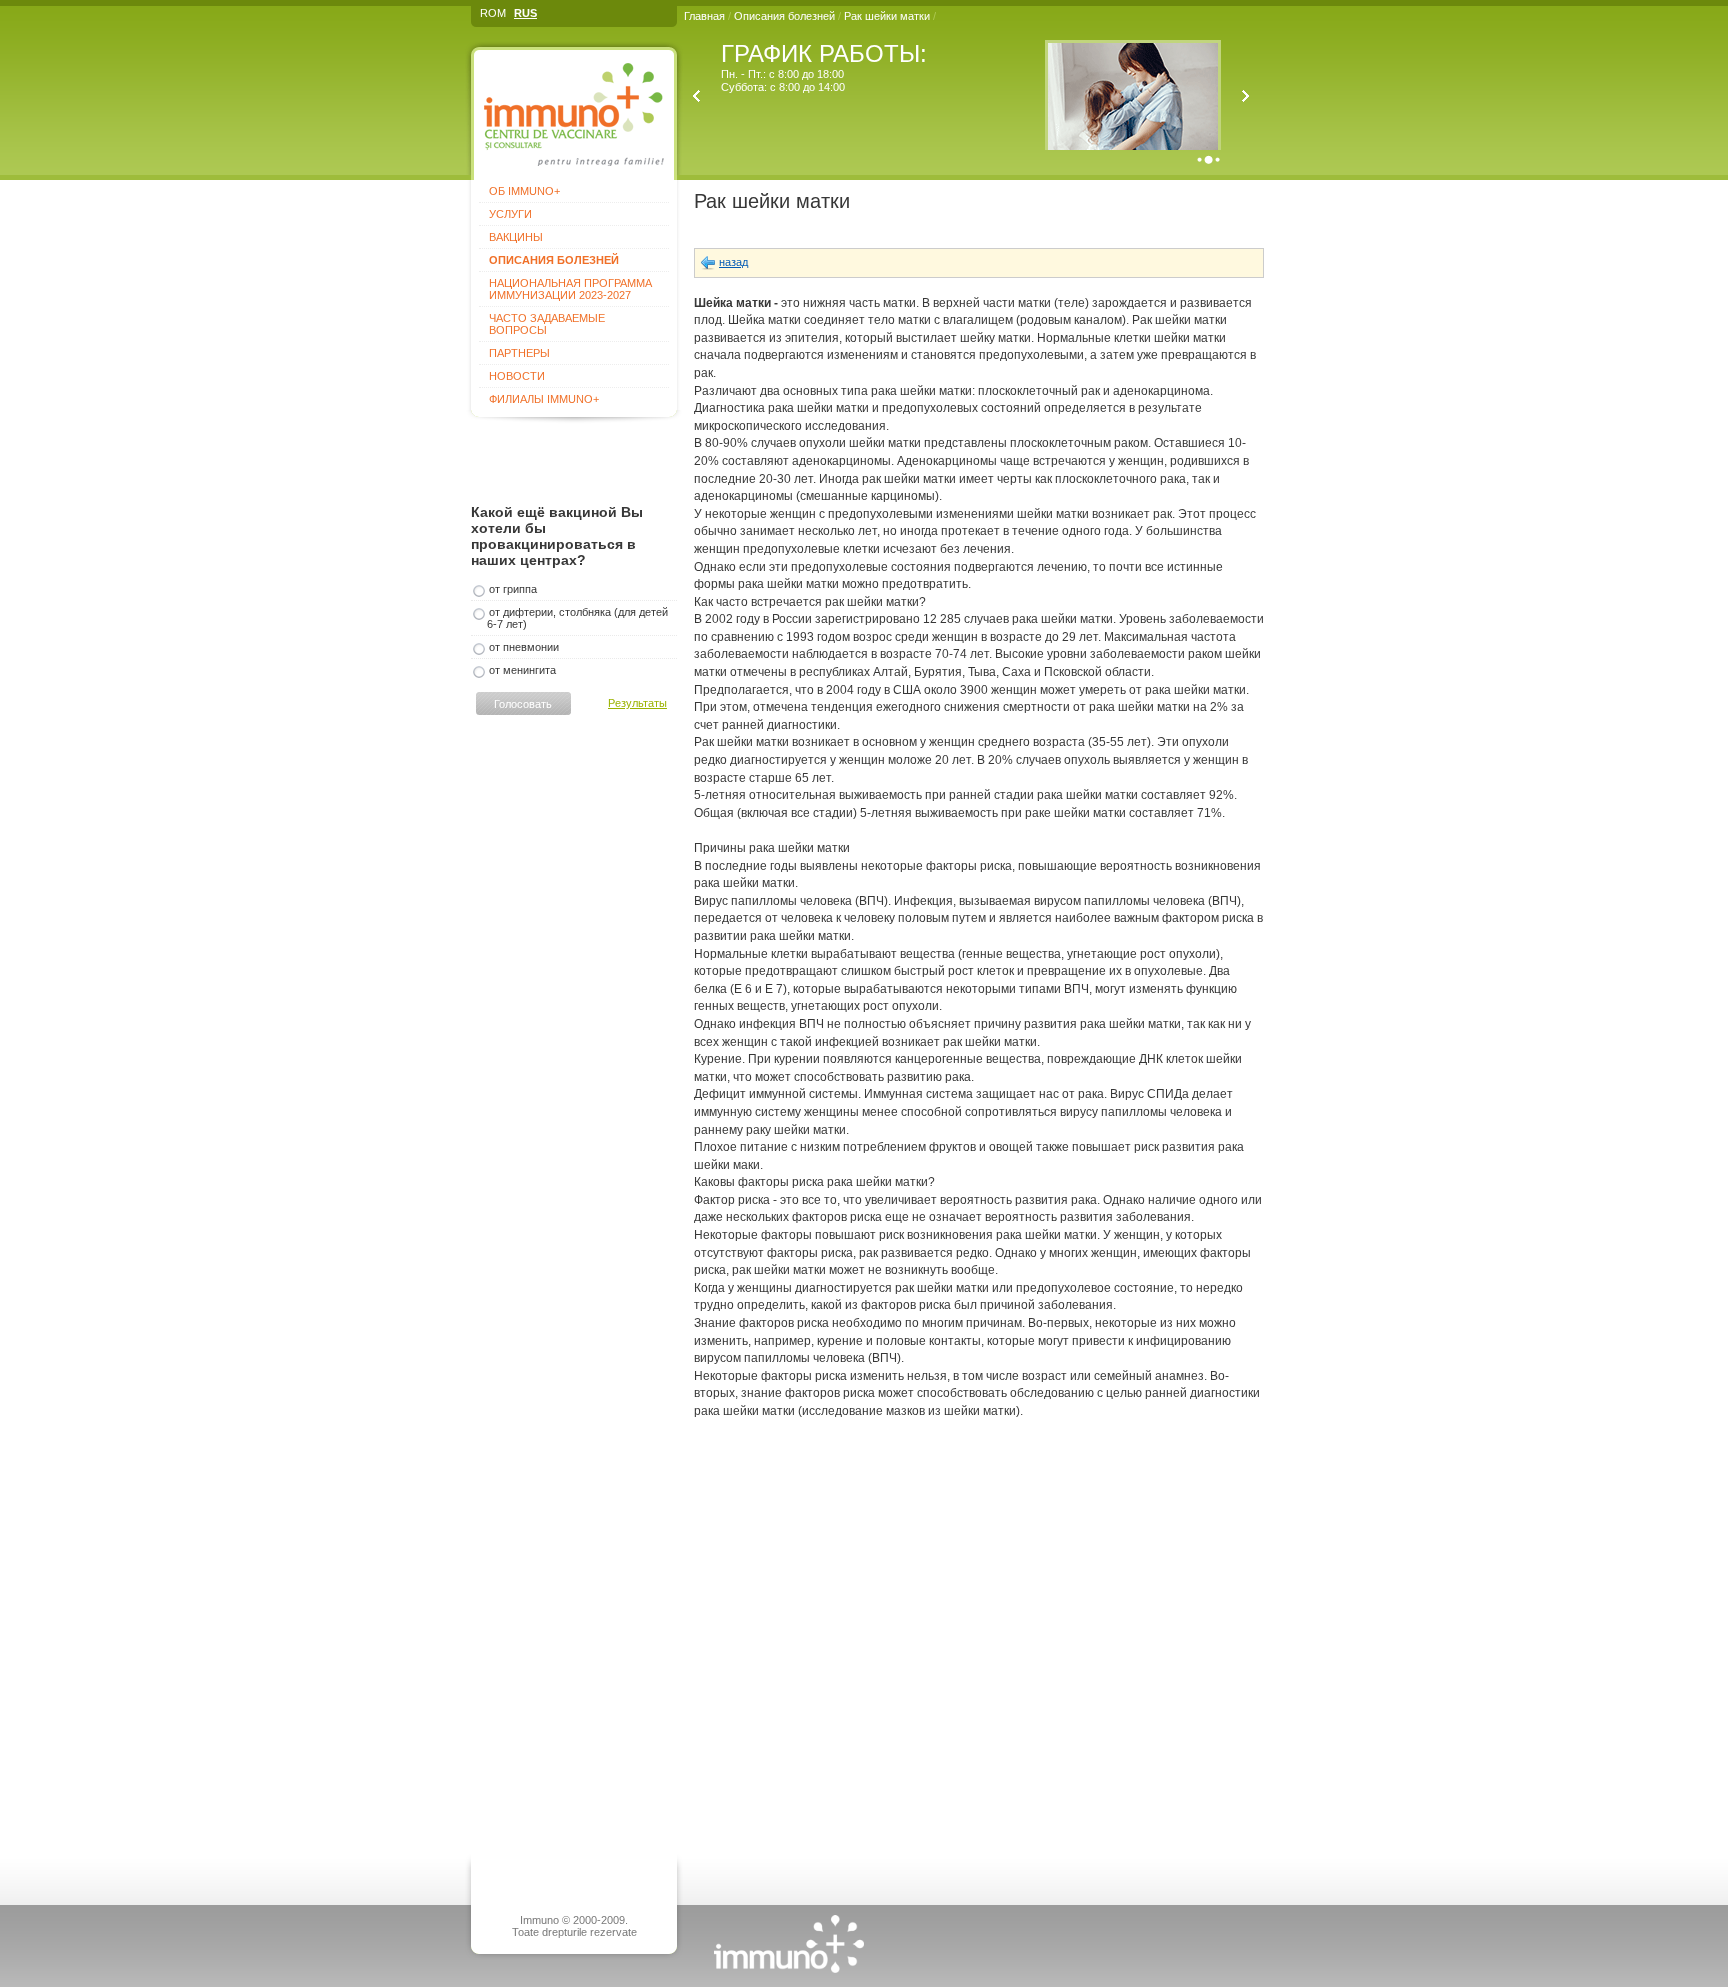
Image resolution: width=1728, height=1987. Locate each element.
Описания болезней (784, 16)
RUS (525, 13)
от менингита (522, 670)
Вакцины (516, 237)
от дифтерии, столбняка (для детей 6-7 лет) (577, 618)
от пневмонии (524, 647)
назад (733, 262)
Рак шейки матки (888, 16)
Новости (517, 376)
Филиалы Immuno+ (544, 399)
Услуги (510, 214)
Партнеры (519, 353)
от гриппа (513, 589)
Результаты (637, 703)
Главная (704, 16)
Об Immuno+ (524, 191)
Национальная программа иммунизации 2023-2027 (570, 289)
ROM (493, 13)
